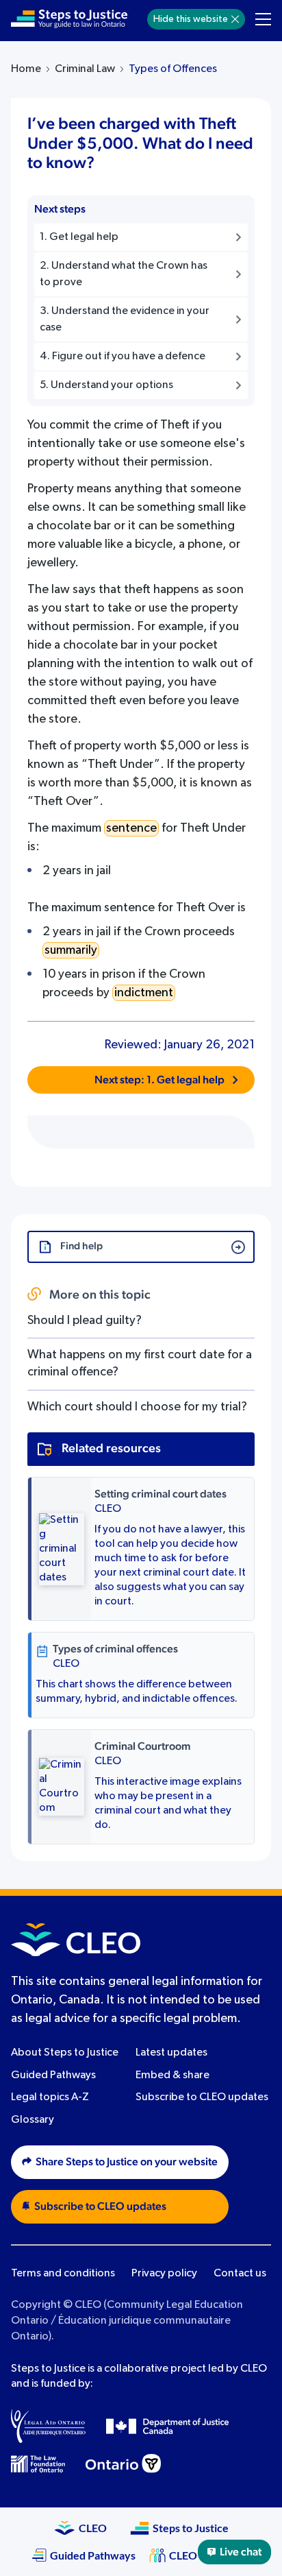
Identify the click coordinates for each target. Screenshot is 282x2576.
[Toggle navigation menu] (263, 19)
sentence (131, 828)
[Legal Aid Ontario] (48, 2426)
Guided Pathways (53, 2075)
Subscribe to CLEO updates (202, 2097)
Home (26, 69)
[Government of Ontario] (123, 2464)
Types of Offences (173, 69)
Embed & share (172, 2075)
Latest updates (171, 2053)
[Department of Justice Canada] (168, 2426)
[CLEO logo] (76, 1940)
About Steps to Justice (65, 2053)
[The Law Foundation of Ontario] (38, 2464)
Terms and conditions (63, 2274)
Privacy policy (164, 2274)
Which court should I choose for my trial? (137, 1407)
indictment (144, 993)
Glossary (33, 2120)
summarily (71, 950)
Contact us (240, 2274)
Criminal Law (85, 69)
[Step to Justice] (69, 19)
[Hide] (235, 19)
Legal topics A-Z (50, 2097)
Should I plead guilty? (85, 1321)
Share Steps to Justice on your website (127, 2162)
